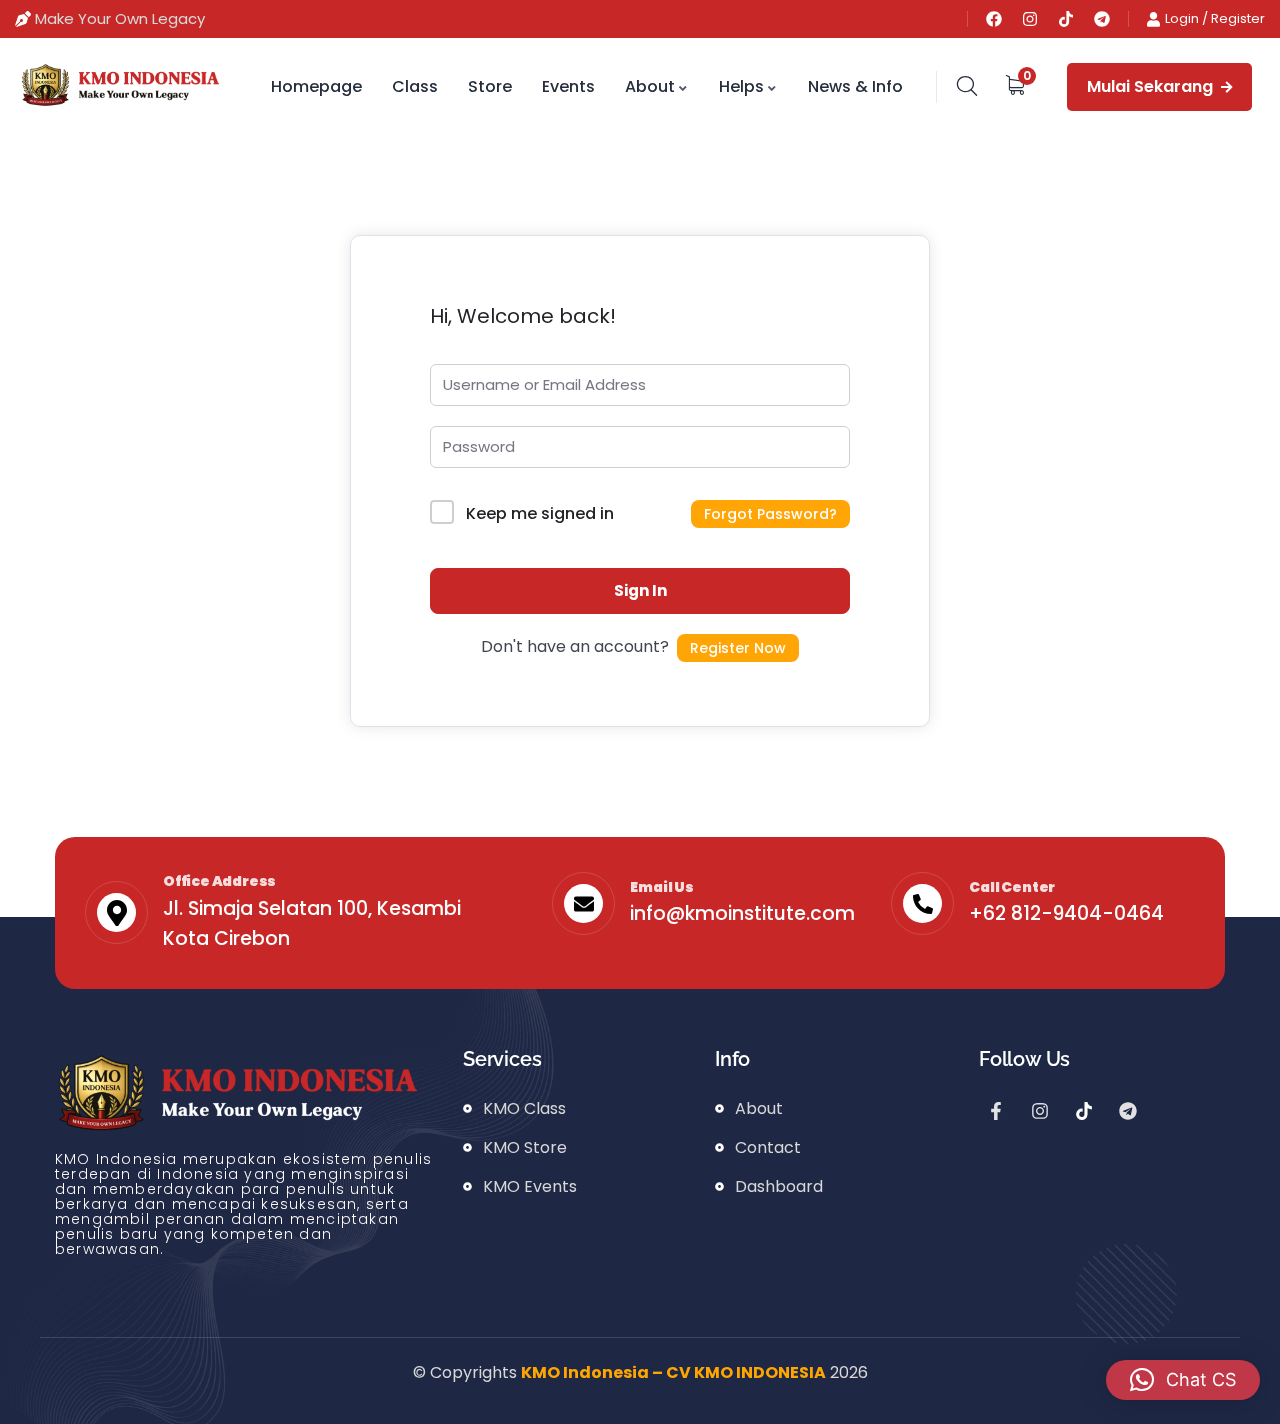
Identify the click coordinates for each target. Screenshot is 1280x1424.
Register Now (738, 648)
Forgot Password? (770, 514)
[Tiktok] (1066, 19)
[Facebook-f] (996, 1111)
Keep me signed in (540, 513)
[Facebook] (994, 19)
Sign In (640, 590)
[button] (1183, 1380)
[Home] (119, 86)
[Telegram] (1102, 19)
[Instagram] (1030, 19)
